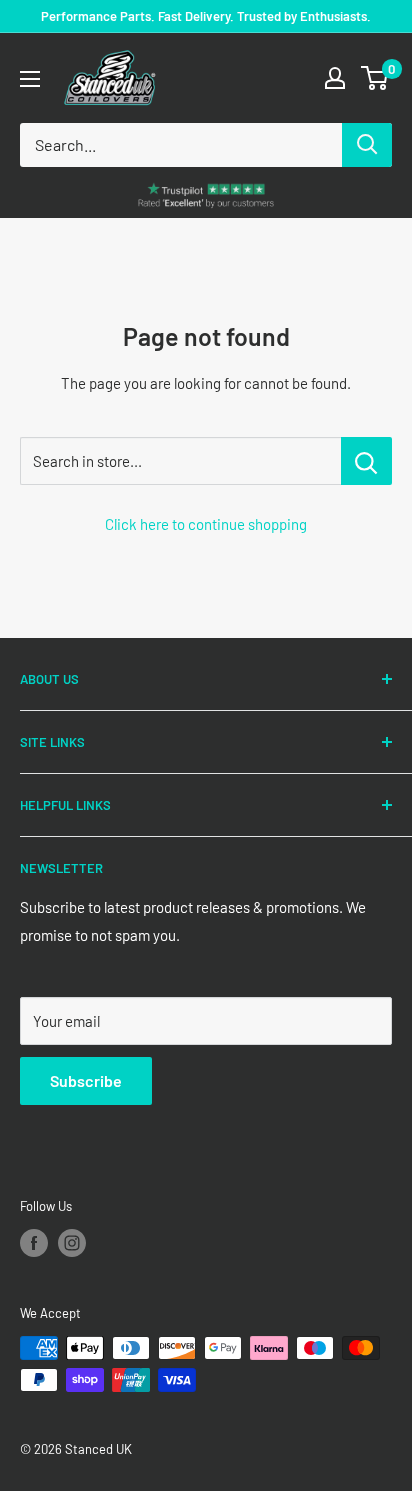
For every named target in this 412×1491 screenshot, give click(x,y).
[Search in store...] (366, 461)
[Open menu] (30, 79)
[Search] (367, 145)
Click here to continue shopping (206, 524)
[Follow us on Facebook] (34, 1243)
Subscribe (86, 1080)
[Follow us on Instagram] (72, 1243)
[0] (375, 78)
